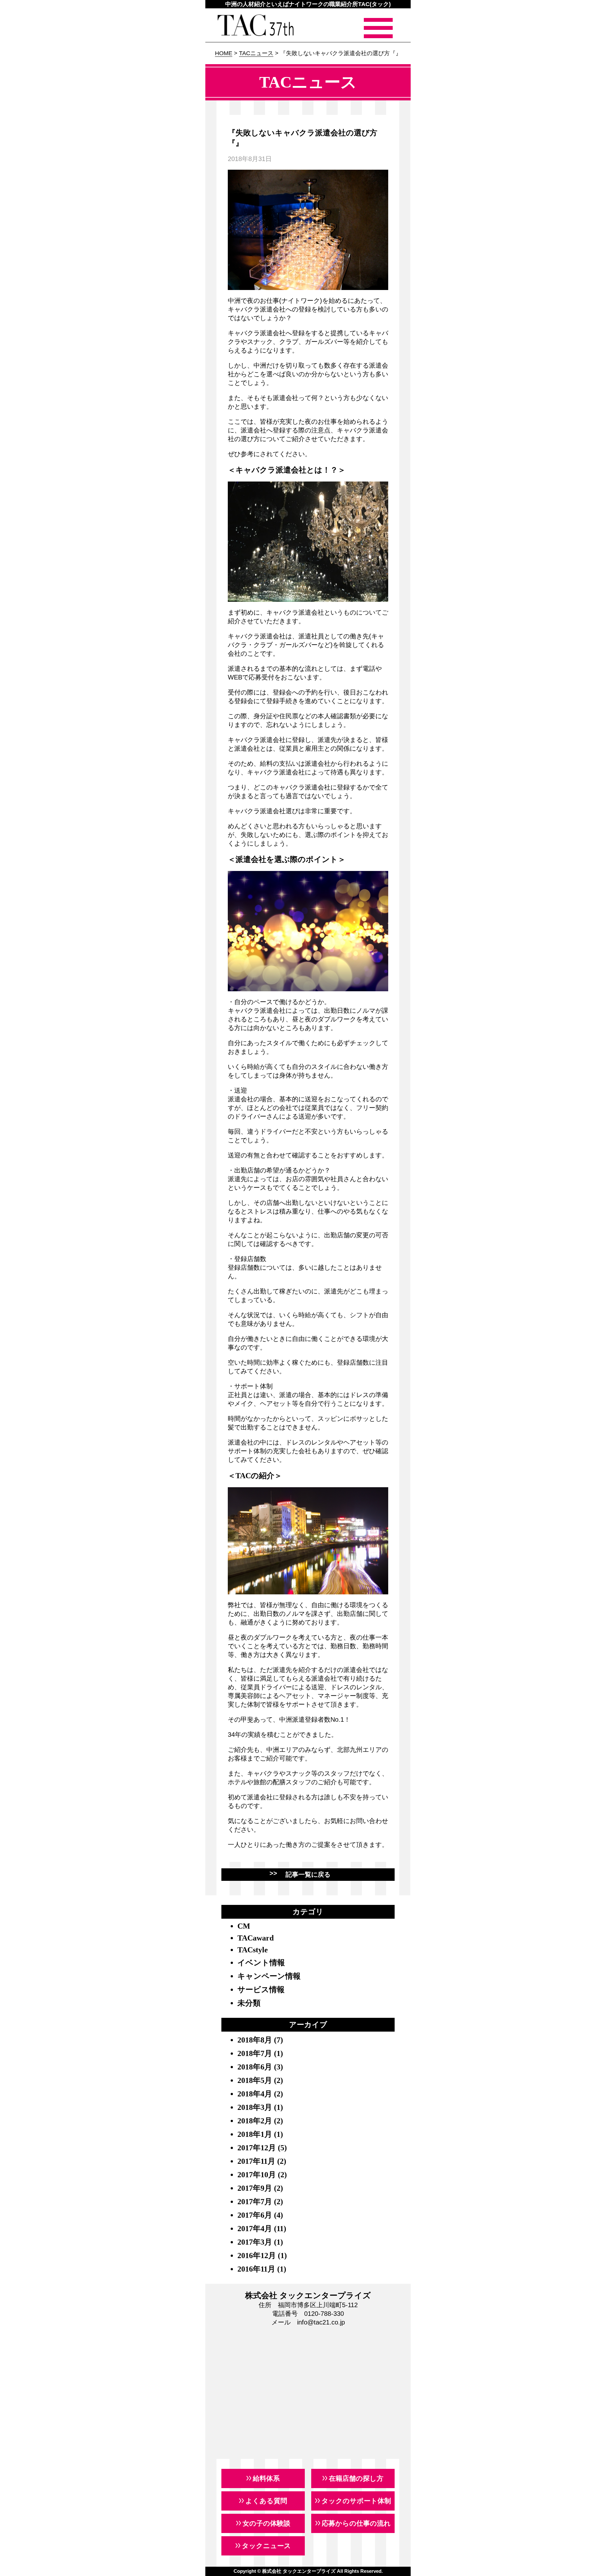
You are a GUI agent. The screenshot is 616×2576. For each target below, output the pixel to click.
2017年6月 (255, 2215)
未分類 (249, 2003)
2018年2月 (255, 2121)
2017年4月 (255, 2229)
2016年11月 (256, 2269)
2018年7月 (255, 2053)
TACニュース (256, 53)
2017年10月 (257, 2175)
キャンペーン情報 (269, 1976)
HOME (224, 53)
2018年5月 (255, 2080)
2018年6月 (255, 2067)
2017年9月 (255, 2188)
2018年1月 (255, 2134)
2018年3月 (255, 2107)
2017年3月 (255, 2242)
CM (244, 1926)
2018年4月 (255, 2094)
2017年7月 (255, 2202)
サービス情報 (261, 1990)
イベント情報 (261, 1963)
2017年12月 (257, 2148)
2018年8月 (255, 2040)
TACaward (256, 1938)
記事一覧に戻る (308, 1874)
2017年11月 (256, 2161)
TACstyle (253, 1950)
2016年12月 (257, 2256)
